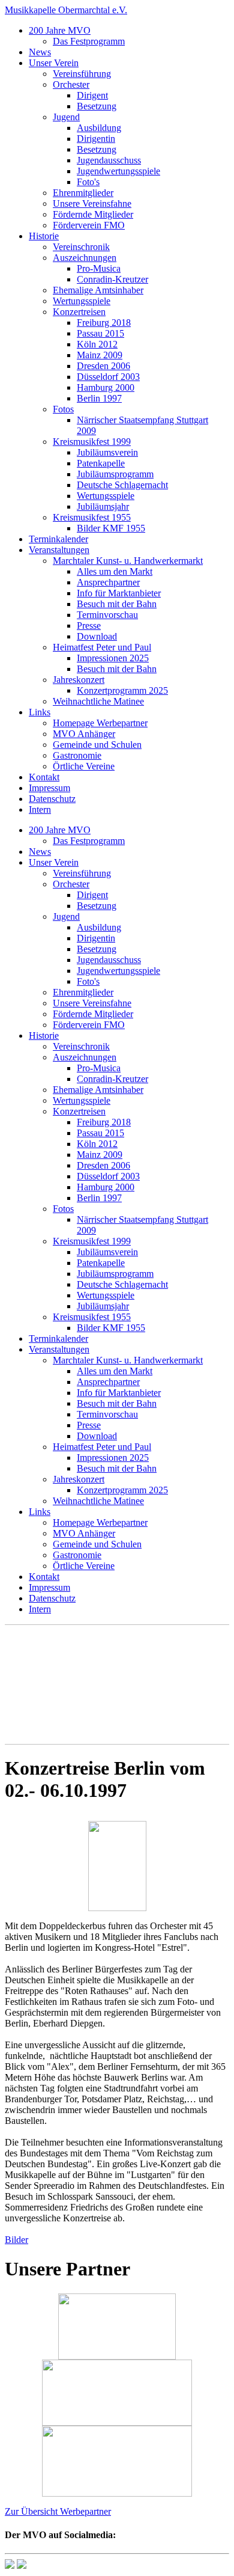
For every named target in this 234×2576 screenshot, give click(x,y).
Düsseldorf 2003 (108, 377)
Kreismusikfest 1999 (92, 442)
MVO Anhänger (84, 734)
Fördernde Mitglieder (93, 214)
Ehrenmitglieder (83, 193)
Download (97, 636)
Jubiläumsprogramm (115, 474)
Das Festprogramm (89, 41)
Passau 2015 (100, 333)
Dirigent (92, 95)
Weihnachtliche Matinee (98, 701)
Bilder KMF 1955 (111, 528)
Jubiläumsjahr (103, 506)
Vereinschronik (81, 247)
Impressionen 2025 (113, 658)
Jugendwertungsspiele (118, 171)
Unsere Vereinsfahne (92, 203)
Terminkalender (58, 539)
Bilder (16, 2240)
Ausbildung (99, 128)
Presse (89, 626)
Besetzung (97, 106)
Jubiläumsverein (107, 452)
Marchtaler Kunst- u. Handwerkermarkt (128, 561)
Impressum (49, 788)
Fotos (63, 409)
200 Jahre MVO (60, 30)
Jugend (66, 117)
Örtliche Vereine (84, 766)
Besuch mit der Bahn (117, 604)
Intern (40, 809)
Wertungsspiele (82, 301)
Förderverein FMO (89, 225)
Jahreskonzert (79, 680)
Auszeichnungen (85, 258)
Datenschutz (52, 799)
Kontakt (44, 777)
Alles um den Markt (115, 571)
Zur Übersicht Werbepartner (58, 2511)
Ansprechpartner (108, 582)
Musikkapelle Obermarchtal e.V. (66, 10)
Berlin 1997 (99, 398)
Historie (44, 236)
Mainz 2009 (100, 355)
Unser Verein (54, 63)
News (40, 52)
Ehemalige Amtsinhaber (98, 290)
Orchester (71, 84)
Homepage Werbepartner (100, 723)
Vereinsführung (82, 74)
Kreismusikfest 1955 (92, 517)
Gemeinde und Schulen (97, 745)
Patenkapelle (101, 463)
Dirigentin (96, 139)
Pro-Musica (99, 268)
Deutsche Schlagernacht (122, 485)
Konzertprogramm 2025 (122, 690)
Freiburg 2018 (104, 323)
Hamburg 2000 (106, 387)
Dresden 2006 (103, 366)
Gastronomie (77, 755)
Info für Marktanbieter (119, 593)
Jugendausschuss (109, 160)
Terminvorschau (107, 615)
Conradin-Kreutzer (112, 279)
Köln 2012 (97, 344)
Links (40, 712)
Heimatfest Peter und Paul (102, 647)
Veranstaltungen (59, 550)
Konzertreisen (79, 312)
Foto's (88, 182)
